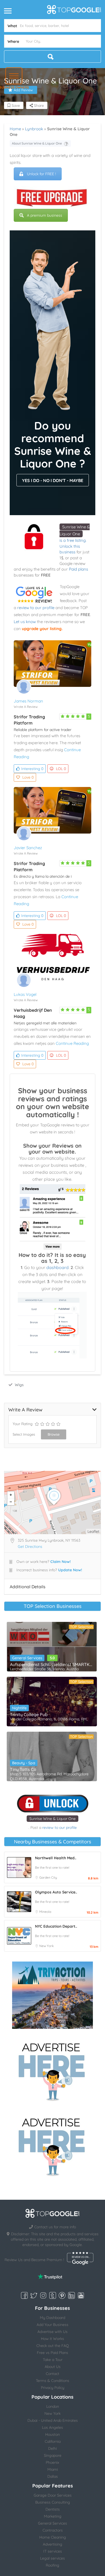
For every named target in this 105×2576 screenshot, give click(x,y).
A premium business (45, 215)
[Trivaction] (52, 1995)
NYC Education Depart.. (56, 1926)
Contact (52, 2374)
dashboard (57, 1267)
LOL (61, 769)
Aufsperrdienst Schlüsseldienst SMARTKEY (52, 1664)
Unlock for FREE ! (41, 174)
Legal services (52, 2558)
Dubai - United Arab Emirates (53, 2420)
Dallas (53, 2476)
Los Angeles (52, 2427)
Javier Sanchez (28, 848)
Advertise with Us (52, 2332)
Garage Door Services (53, 2495)
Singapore (53, 2455)
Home (15, 129)
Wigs (19, 1385)
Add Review (23, 90)
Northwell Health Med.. (56, 1858)
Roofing (52, 2565)
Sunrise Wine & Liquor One (52, 1819)
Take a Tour (53, 2360)
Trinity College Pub (29, 1714)
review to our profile (36, 608)
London (53, 2406)
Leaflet (93, 1531)
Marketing (53, 2516)
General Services (27, 1658)
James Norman (28, 701)
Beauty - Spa (24, 1763)
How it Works (52, 2339)
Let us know (25, 622)
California (53, 2441)
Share (38, 106)
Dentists (53, 2509)
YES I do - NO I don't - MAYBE (53, 480)
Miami (53, 2469)
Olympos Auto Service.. (56, 1892)
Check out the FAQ (53, 2346)
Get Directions (30, 1547)
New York (46, 1946)
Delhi (52, 2448)
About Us (53, 2367)
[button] (14, 76)
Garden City (48, 1877)
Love (28, 777)
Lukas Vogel (25, 994)
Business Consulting (53, 2502)
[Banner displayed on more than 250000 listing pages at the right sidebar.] (52, 2070)
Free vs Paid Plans (52, 2353)
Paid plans (78, 569)
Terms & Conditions (52, 2381)
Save (15, 106)
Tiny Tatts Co (23, 1769)
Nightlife (19, 1708)
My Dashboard (52, 2318)
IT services (53, 2551)
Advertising (52, 2544)
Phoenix (52, 2462)
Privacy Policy (53, 2388)
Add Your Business (52, 2325)
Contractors (53, 2530)
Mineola (45, 1912)
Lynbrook (34, 129)
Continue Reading (72, 1043)
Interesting (32, 769)
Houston (52, 2434)
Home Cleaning (53, 2537)
